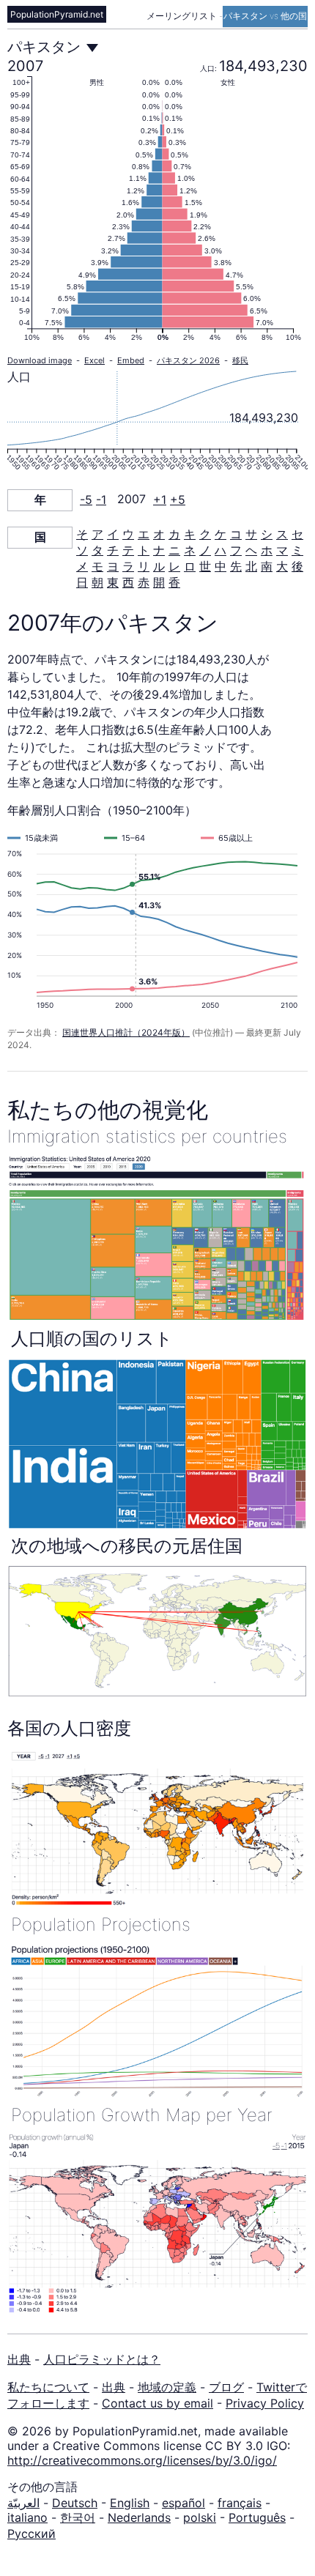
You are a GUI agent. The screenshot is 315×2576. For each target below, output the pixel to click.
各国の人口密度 (69, 1728)
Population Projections (101, 1924)
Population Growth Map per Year (142, 2115)
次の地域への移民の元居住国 (127, 1546)
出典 (19, 2359)
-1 (101, 500)
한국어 (78, 2517)
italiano (27, 2517)
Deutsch (75, 2503)
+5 (178, 500)
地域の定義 (167, 2387)
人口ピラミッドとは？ (102, 2359)
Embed (131, 360)
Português (257, 2517)
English (130, 2503)
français (240, 2503)
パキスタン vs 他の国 (265, 16)
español (184, 2503)
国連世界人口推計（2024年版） (126, 1032)
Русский (31, 2534)
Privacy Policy (265, 2403)
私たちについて (48, 2387)
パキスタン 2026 (188, 360)
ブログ (226, 2387)
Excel (94, 360)
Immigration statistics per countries (147, 1136)
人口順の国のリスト (92, 1339)
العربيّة (23, 2503)
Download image (40, 360)
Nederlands (139, 2517)
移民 (240, 360)
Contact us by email (157, 2403)
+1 (160, 500)
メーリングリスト (183, 16)
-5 (86, 500)
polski (200, 2517)
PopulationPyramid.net (57, 14)
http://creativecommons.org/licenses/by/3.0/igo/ (142, 2460)
